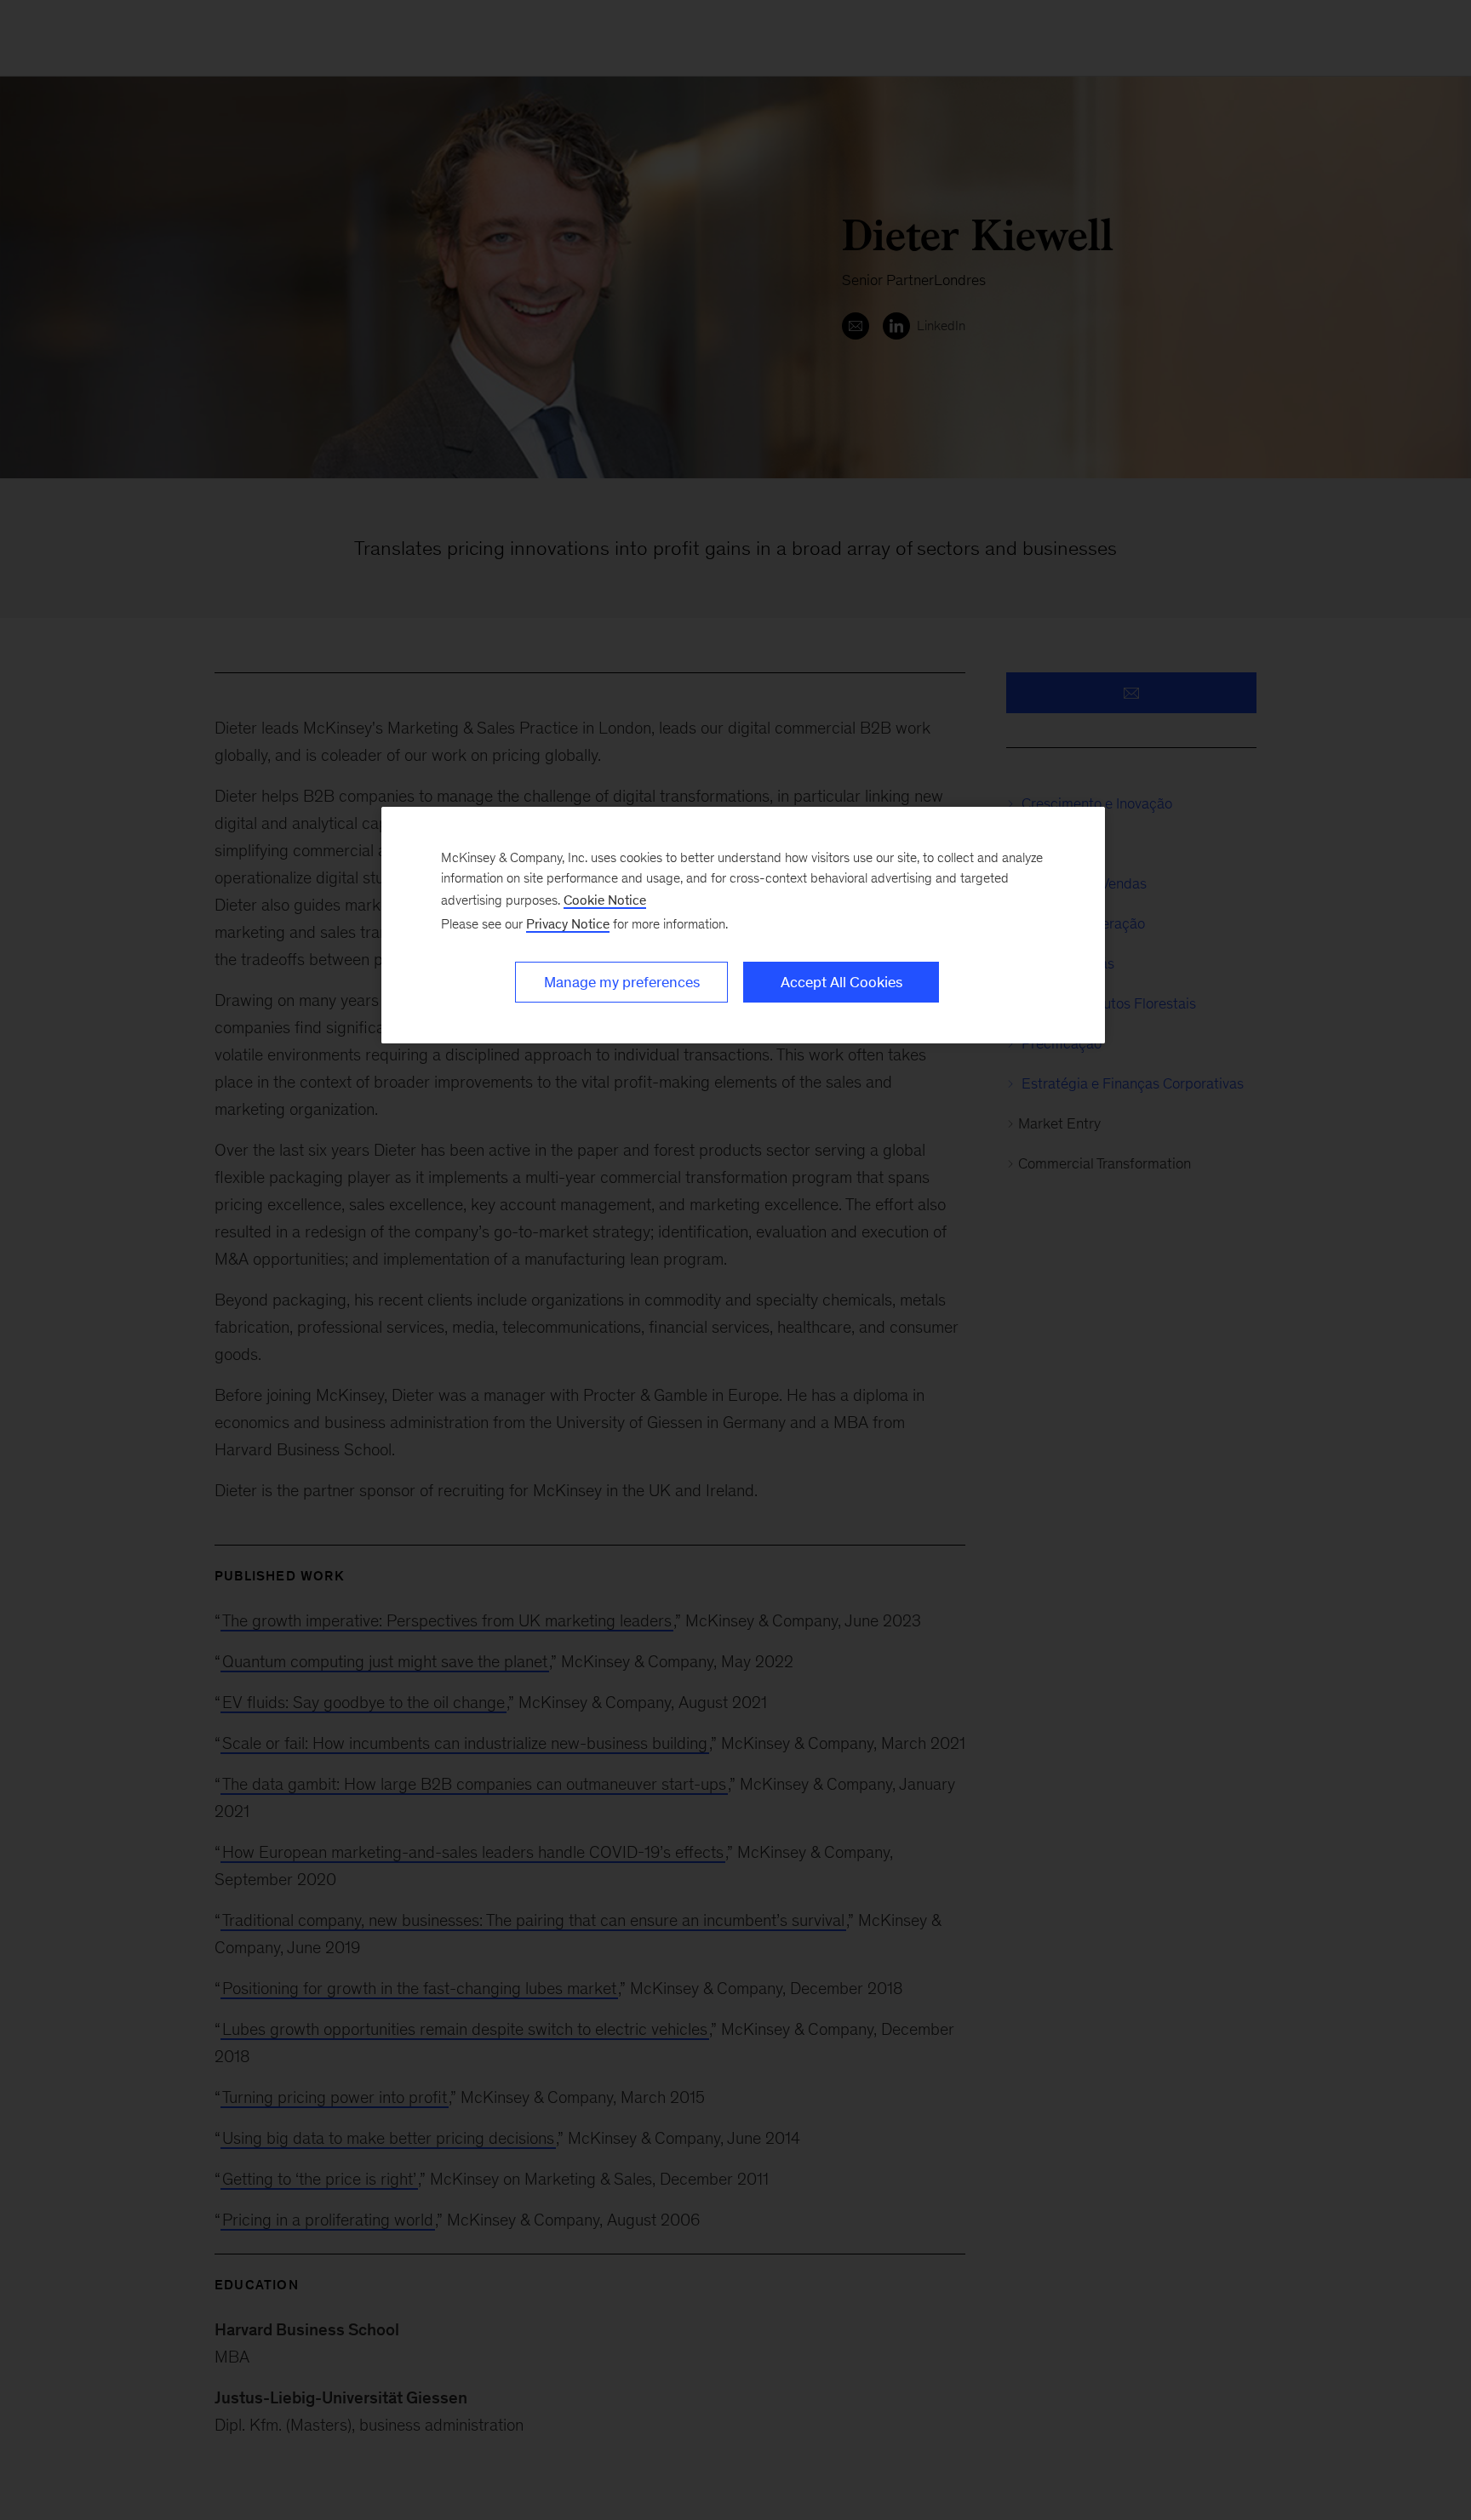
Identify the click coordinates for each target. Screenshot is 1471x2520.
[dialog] (743, 925)
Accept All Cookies (841, 982)
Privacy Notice (568, 924)
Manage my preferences (622, 982)
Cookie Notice (605, 900)
